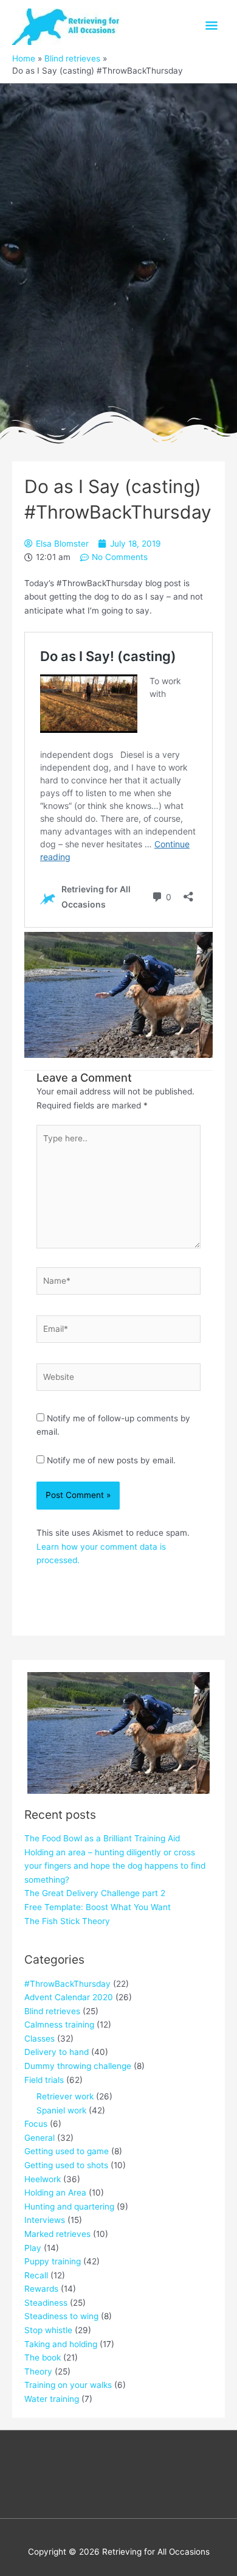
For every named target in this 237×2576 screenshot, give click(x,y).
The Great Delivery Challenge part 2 (95, 1893)
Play (33, 2248)
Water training (52, 2399)
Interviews (45, 2220)
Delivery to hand (57, 2052)
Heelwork (43, 2179)
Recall (36, 2275)
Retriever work (65, 2096)
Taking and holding (61, 2344)
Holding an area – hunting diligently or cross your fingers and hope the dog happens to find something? (115, 1866)
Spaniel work (61, 2110)
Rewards (41, 2289)
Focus (36, 2124)
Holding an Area (55, 2193)
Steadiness (46, 2303)
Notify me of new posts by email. (111, 1460)
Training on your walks (68, 2385)
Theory (38, 2371)
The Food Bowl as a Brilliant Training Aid (102, 1838)
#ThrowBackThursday (67, 1984)
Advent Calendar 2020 (69, 1997)
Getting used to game (67, 2151)
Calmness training (59, 2025)
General (39, 2138)
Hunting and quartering (69, 2207)
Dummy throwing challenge (78, 2066)
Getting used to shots (66, 2165)
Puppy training (53, 2261)
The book (43, 2357)
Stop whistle (48, 2330)
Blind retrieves (52, 2011)
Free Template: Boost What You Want (98, 1907)
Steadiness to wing (61, 2316)
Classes (39, 2039)
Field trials (44, 2080)
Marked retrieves (57, 2234)
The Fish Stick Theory (67, 1921)
